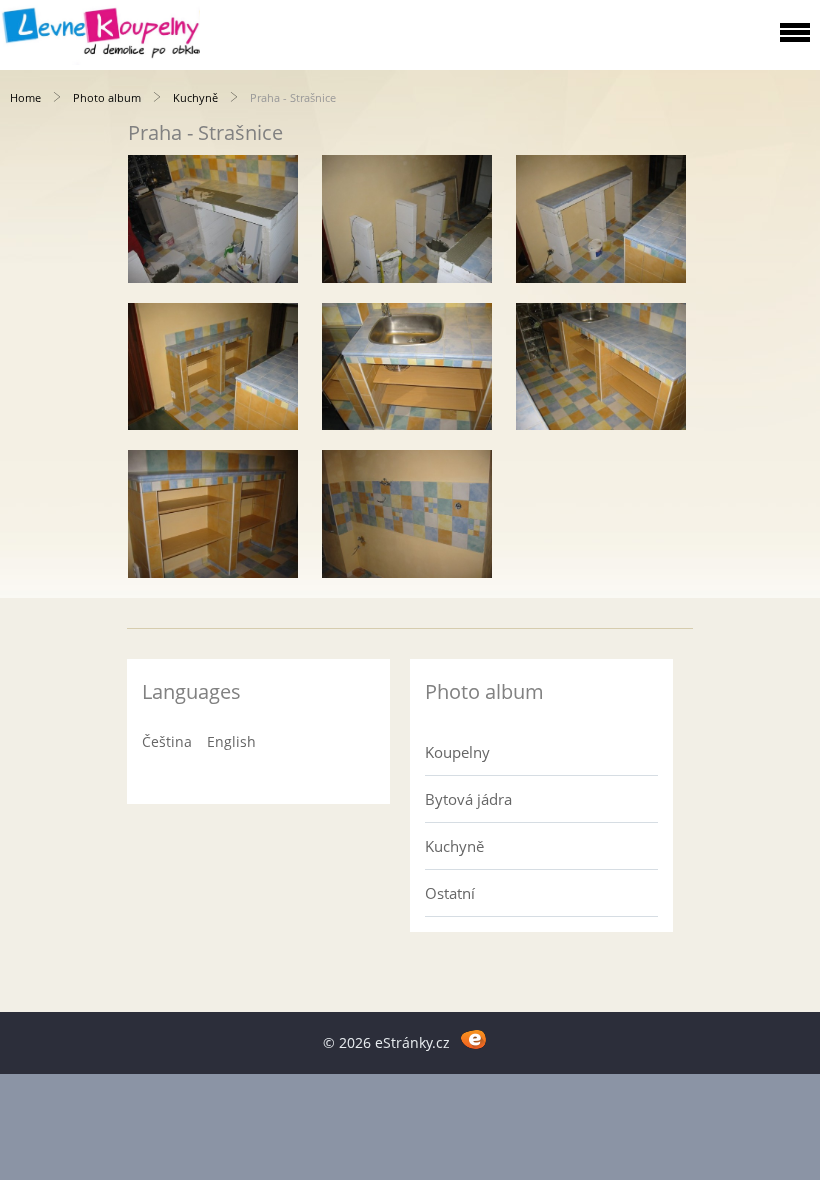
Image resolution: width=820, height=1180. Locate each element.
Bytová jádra (468, 799)
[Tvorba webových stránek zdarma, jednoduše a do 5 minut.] (473, 1039)
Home (25, 97)
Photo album (107, 97)
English (231, 741)
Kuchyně (195, 97)
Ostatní (450, 893)
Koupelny (457, 752)
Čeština (167, 741)
